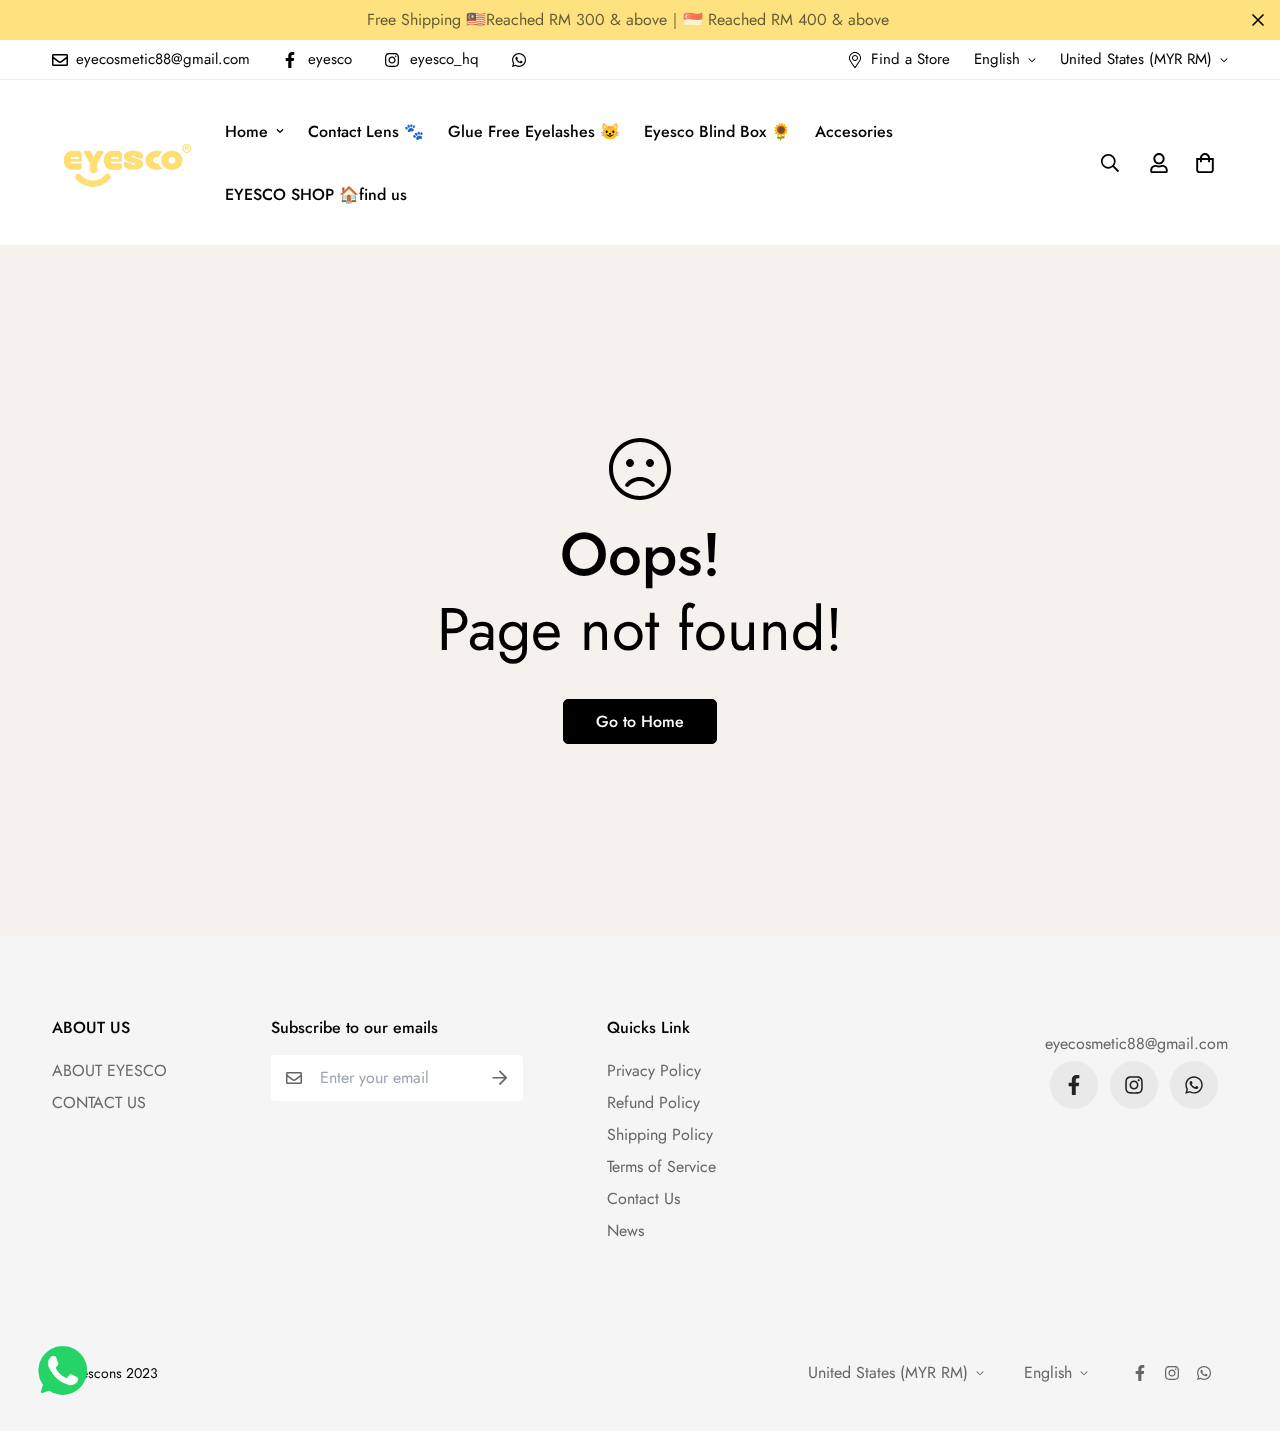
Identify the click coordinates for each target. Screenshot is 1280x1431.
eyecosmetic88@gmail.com (1136, 1043)
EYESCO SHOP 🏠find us (316, 194)
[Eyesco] (124, 162)
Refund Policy (653, 1102)
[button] (1201, 163)
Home (246, 131)
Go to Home (640, 721)
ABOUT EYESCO (109, 1070)
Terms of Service (661, 1166)
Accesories (854, 131)
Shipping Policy (660, 1134)
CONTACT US (99, 1102)
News (625, 1230)
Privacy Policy (654, 1070)
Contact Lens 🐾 (366, 131)
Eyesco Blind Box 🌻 (717, 131)
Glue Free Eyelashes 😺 (534, 131)
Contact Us (643, 1198)
